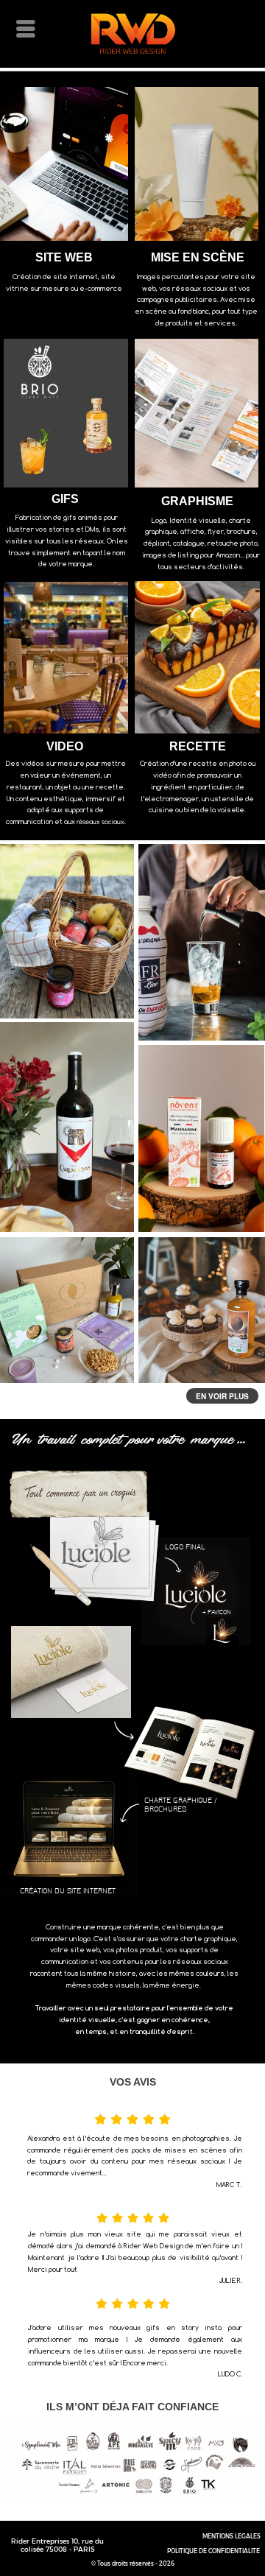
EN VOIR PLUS (222, 1396)
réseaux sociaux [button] (100, 821)
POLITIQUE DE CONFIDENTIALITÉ (213, 2551)
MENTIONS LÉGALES (232, 2536)
